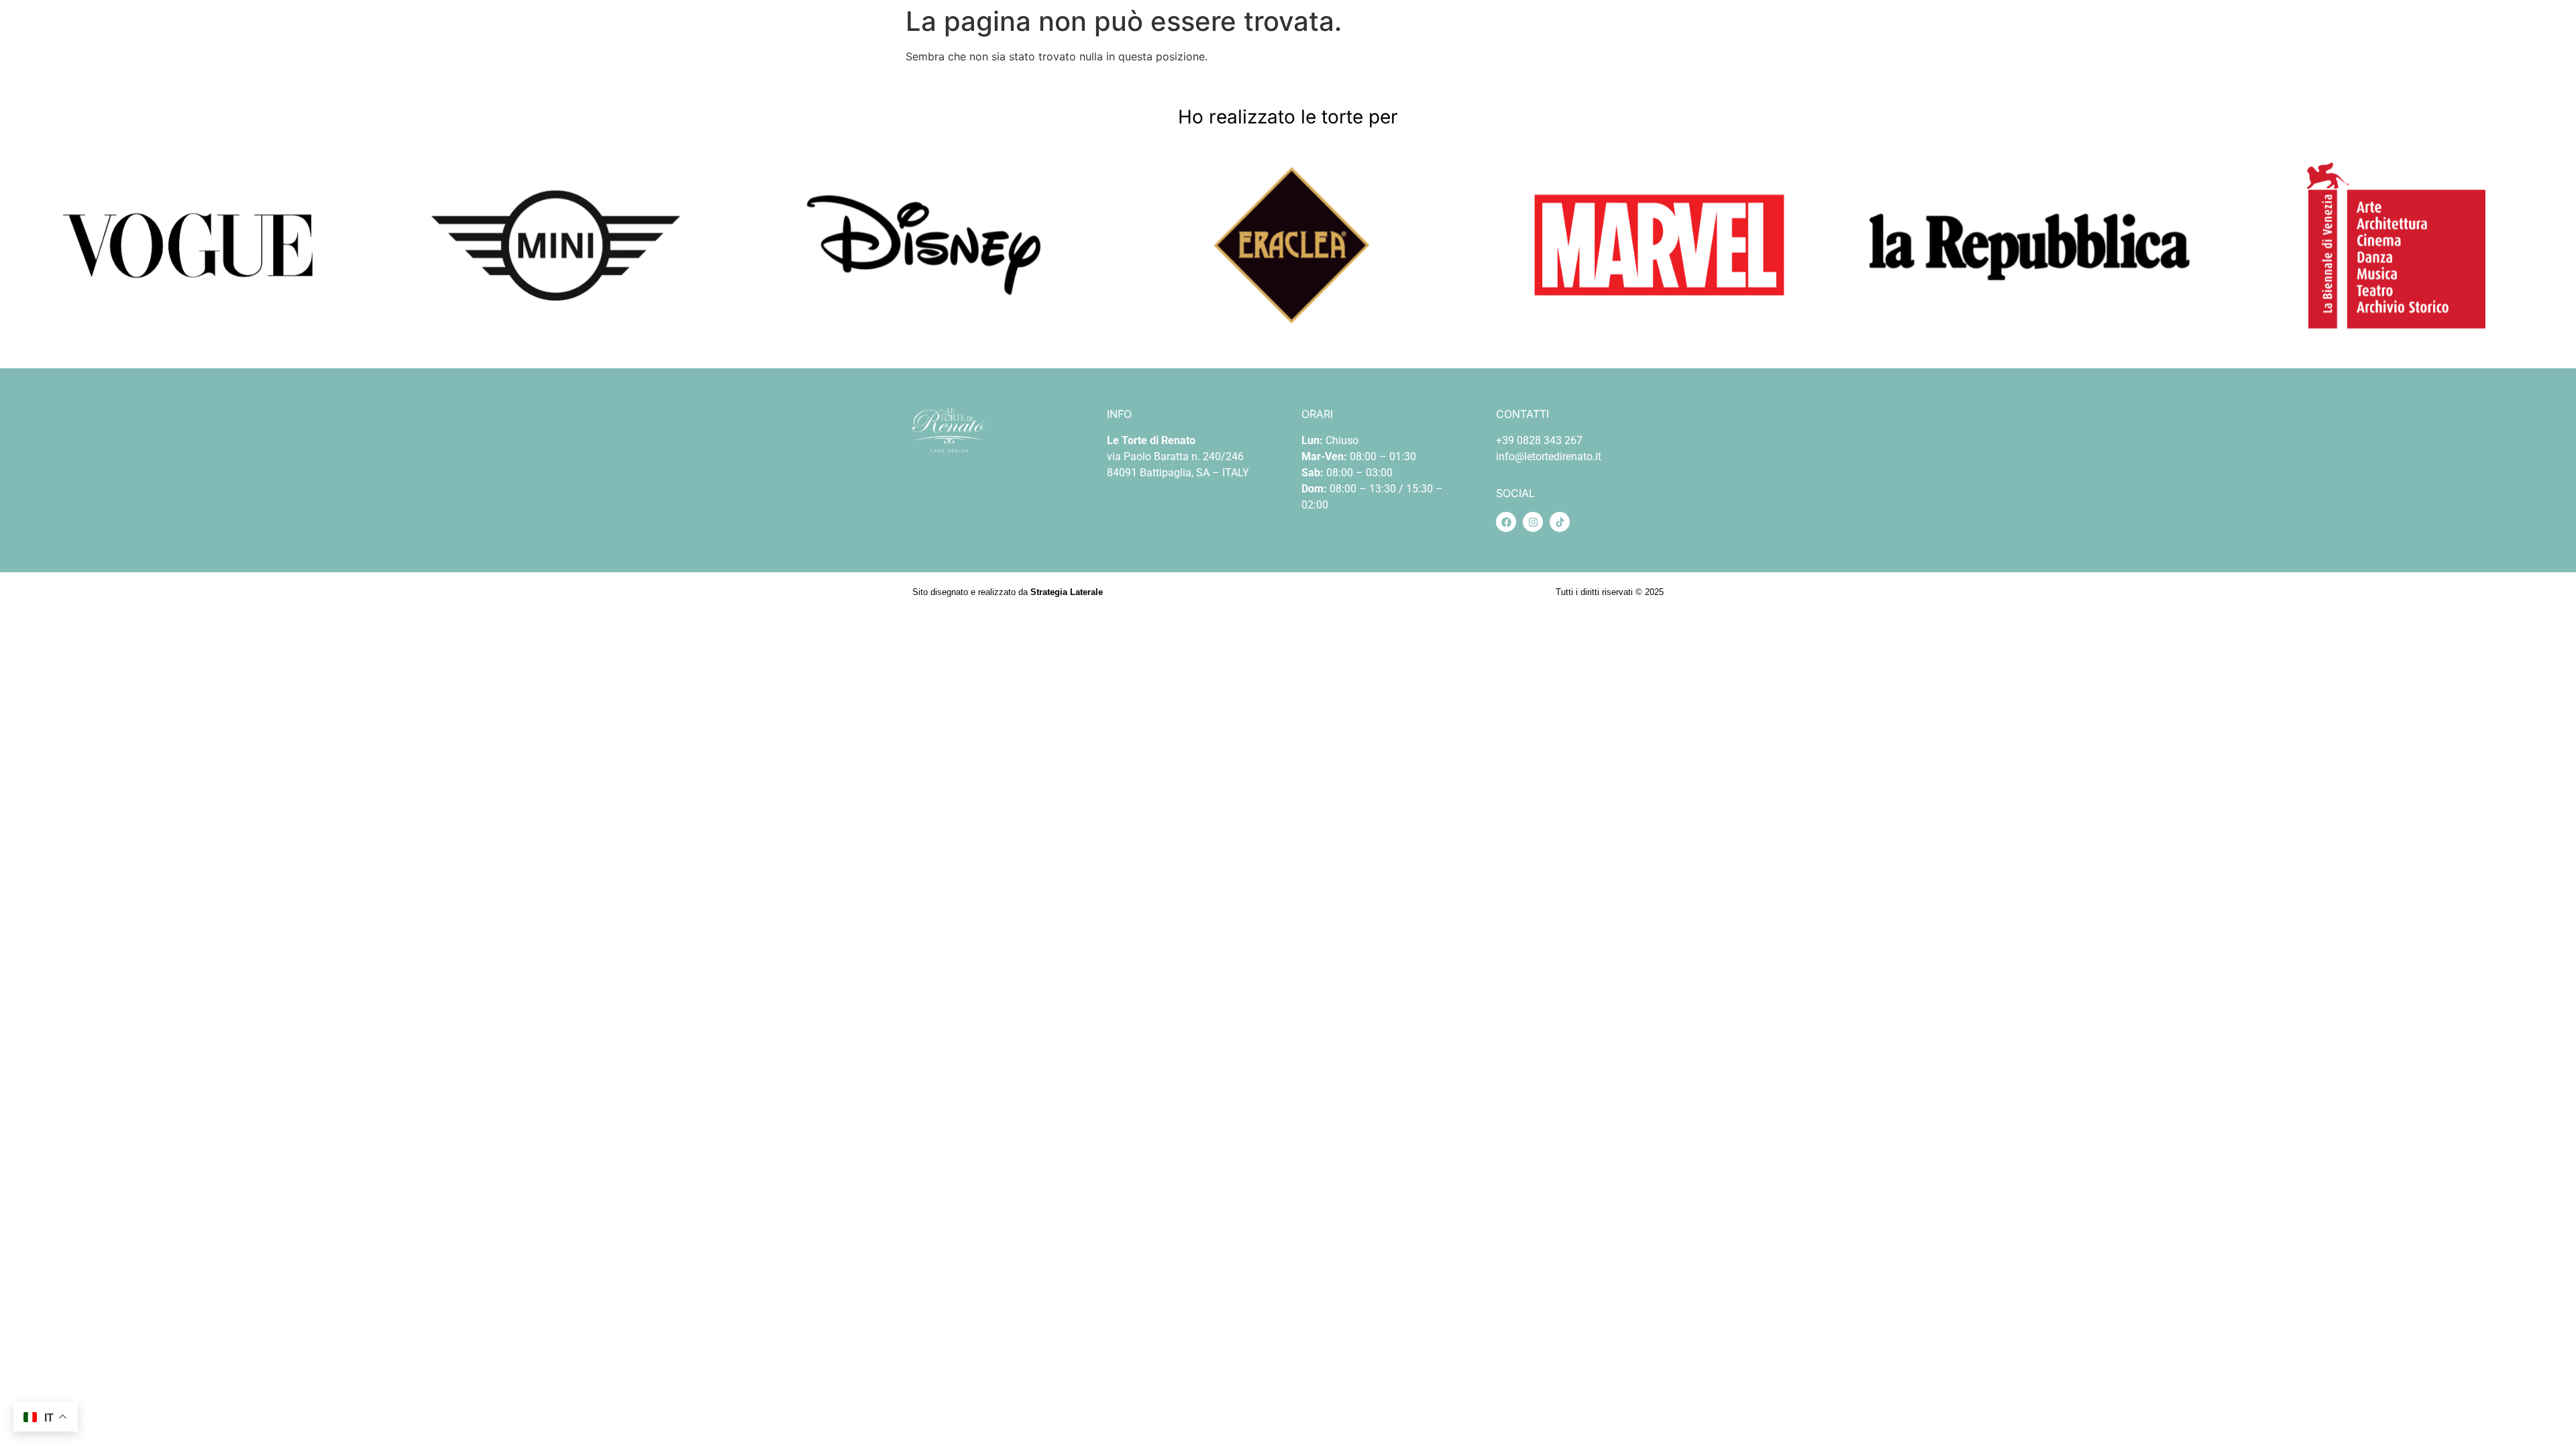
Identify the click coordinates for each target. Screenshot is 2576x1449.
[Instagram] (1533, 522)
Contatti (2263, 36)
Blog (2209, 36)
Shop (1978, 36)
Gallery (2144, 36)
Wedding (2084, 36)
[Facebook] (1506, 522)
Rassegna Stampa (2347, 36)
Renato (1929, 36)
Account (2431, 36)
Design (2027, 36)
